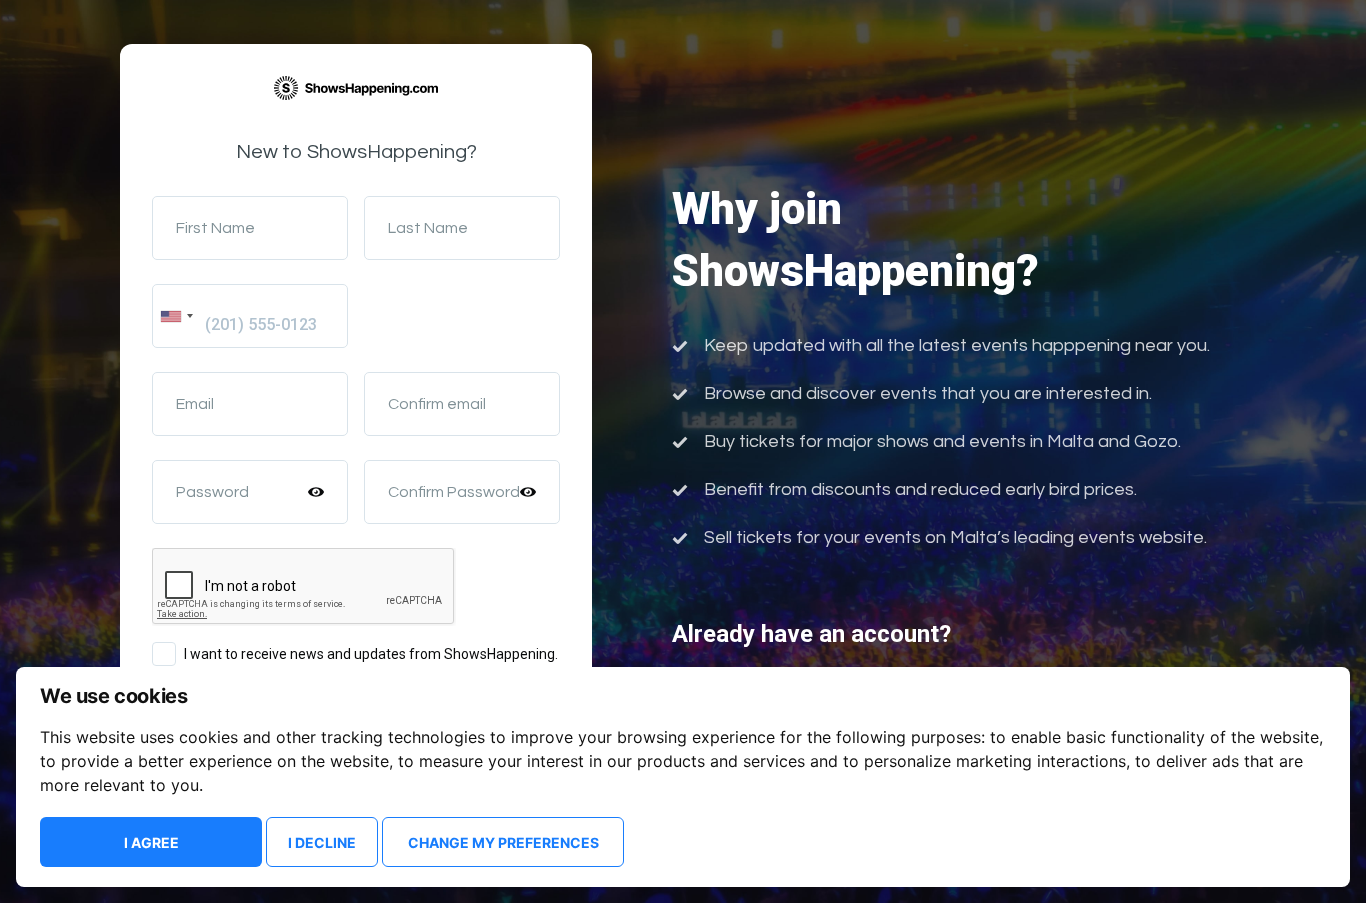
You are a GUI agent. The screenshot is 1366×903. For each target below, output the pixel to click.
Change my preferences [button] (503, 842)
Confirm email (437, 404)
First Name (215, 228)
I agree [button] (151, 842)
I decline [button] (322, 842)
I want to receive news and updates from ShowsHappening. (371, 654)
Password (212, 492)
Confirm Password (454, 492)
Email (195, 404)
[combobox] (176, 316)
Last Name (428, 228)
